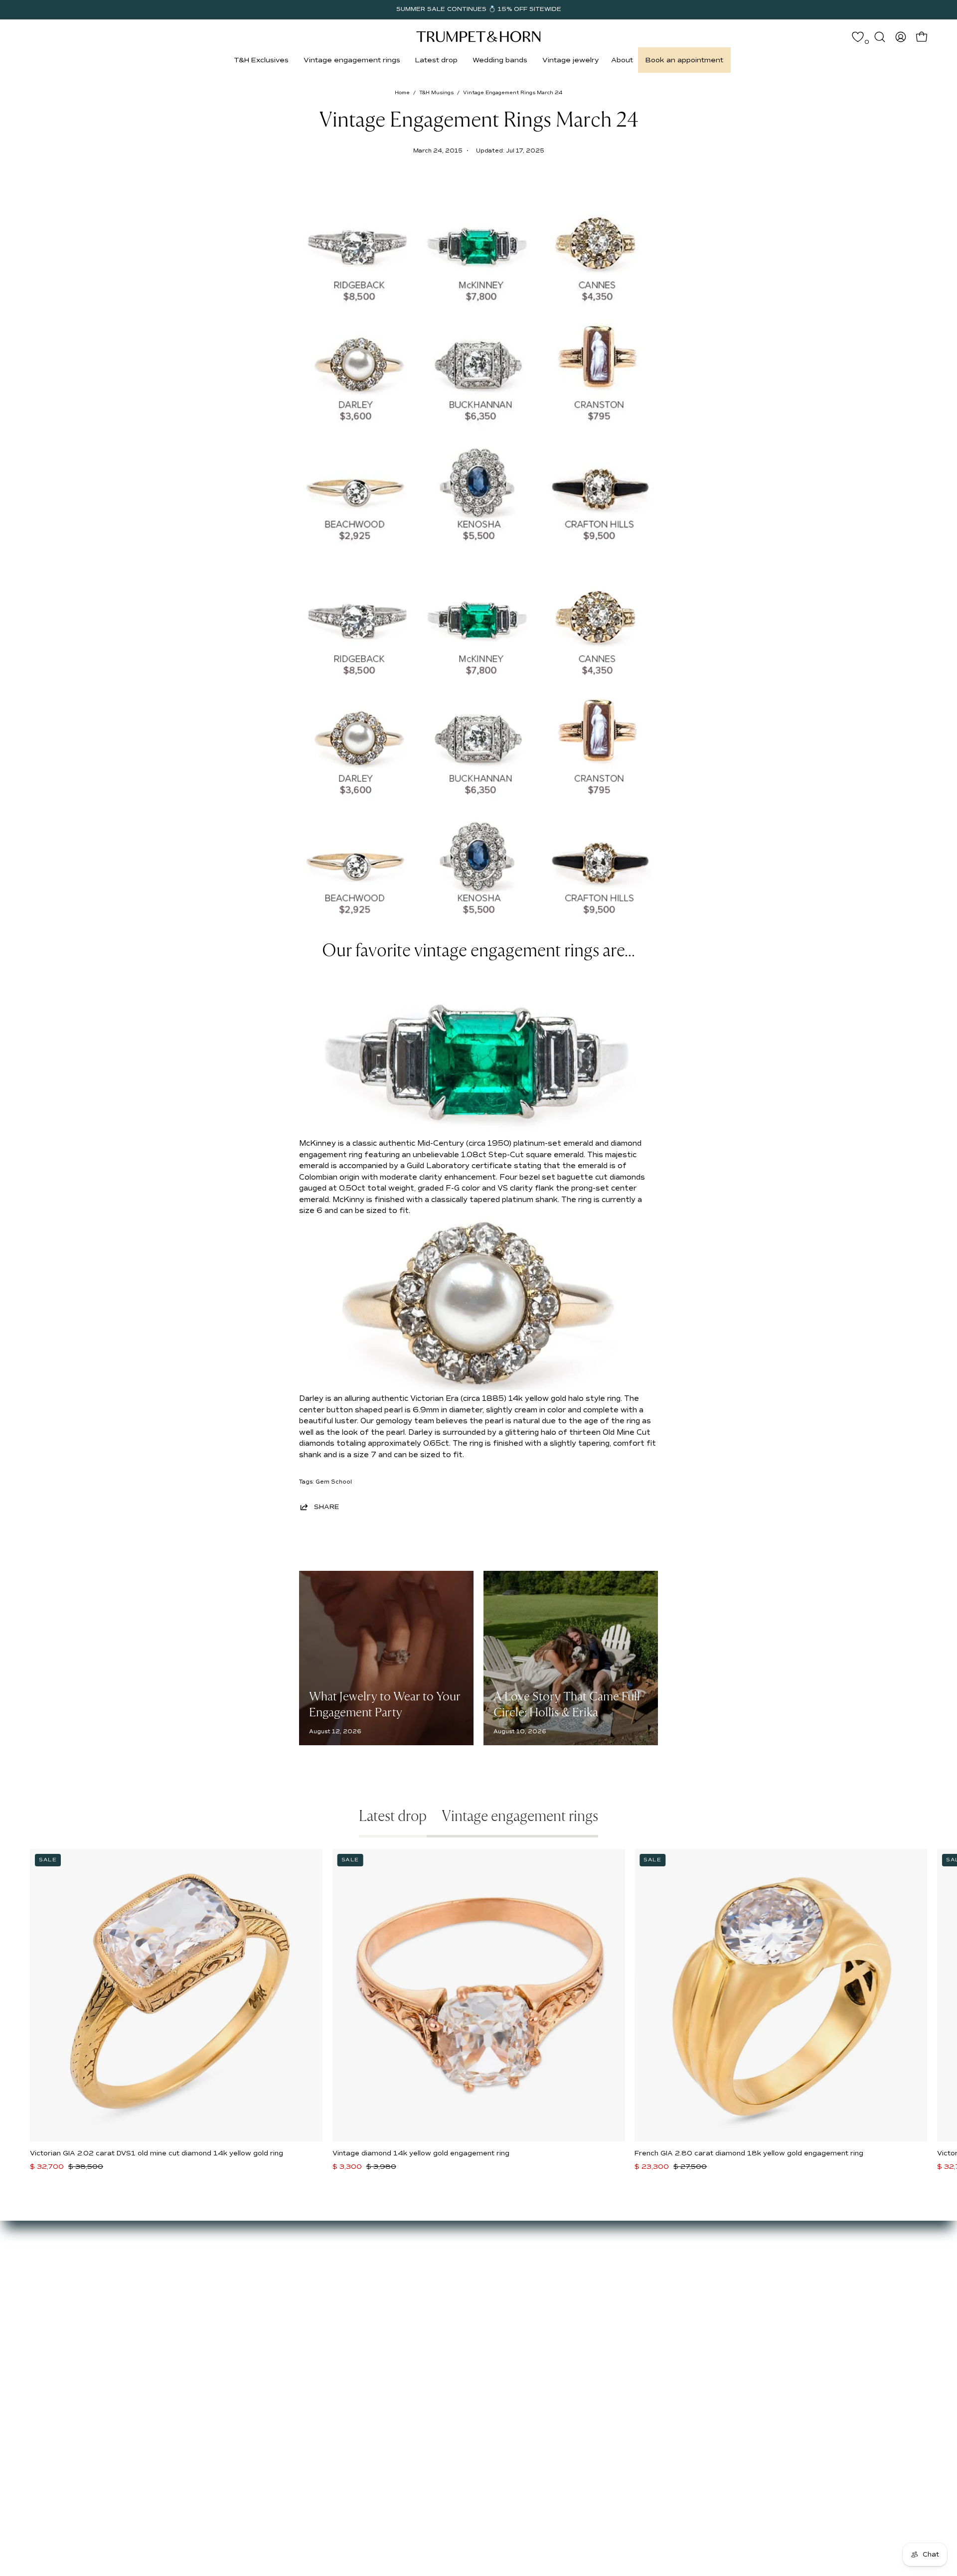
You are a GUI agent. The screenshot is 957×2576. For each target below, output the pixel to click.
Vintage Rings (276, 2275)
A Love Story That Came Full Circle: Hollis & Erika (567, 1704)
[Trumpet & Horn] (478, 37)
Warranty (370, 2334)
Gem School (334, 1482)
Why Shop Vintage (182, 2275)
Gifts (260, 2305)
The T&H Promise (384, 2290)
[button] (261, 60)
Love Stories (172, 2290)
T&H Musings (436, 93)
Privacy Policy (377, 2319)
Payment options (383, 2275)
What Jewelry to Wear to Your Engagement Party (385, 1704)
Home (402, 93)
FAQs (159, 2319)
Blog (158, 2305)
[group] (478, 9)
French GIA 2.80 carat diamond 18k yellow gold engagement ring (749, 2153)
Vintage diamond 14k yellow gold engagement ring (421, 2153)
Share (326, 1507)
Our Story (167, 2260)
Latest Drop (273, 2260)
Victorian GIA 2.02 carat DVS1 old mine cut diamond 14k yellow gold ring (157, 2153)
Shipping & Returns (387, 2305)
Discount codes (279, 2319)
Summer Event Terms (392, 2260)
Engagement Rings (285, 2290)
